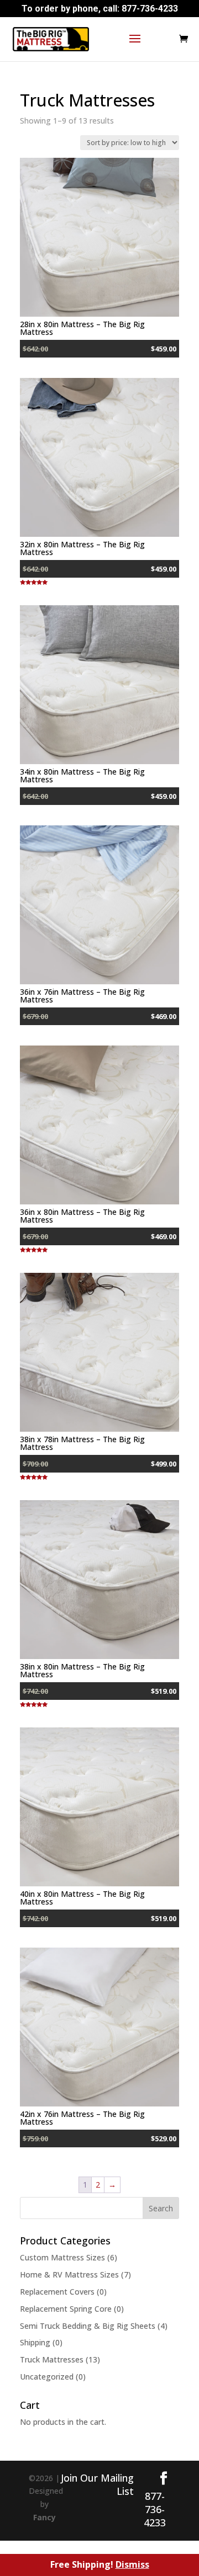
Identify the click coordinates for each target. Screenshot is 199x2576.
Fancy (44, 2517)
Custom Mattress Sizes (62, 2257)
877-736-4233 (150, 9)
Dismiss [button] (132, 2564)
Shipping (35, 2342)
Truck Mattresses (52, 2359)
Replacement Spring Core (66, 2309)
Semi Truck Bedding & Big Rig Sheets (88, 2326)
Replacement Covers (57, 2292)
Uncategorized (47, 2377)
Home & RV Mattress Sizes (69, 2274)
